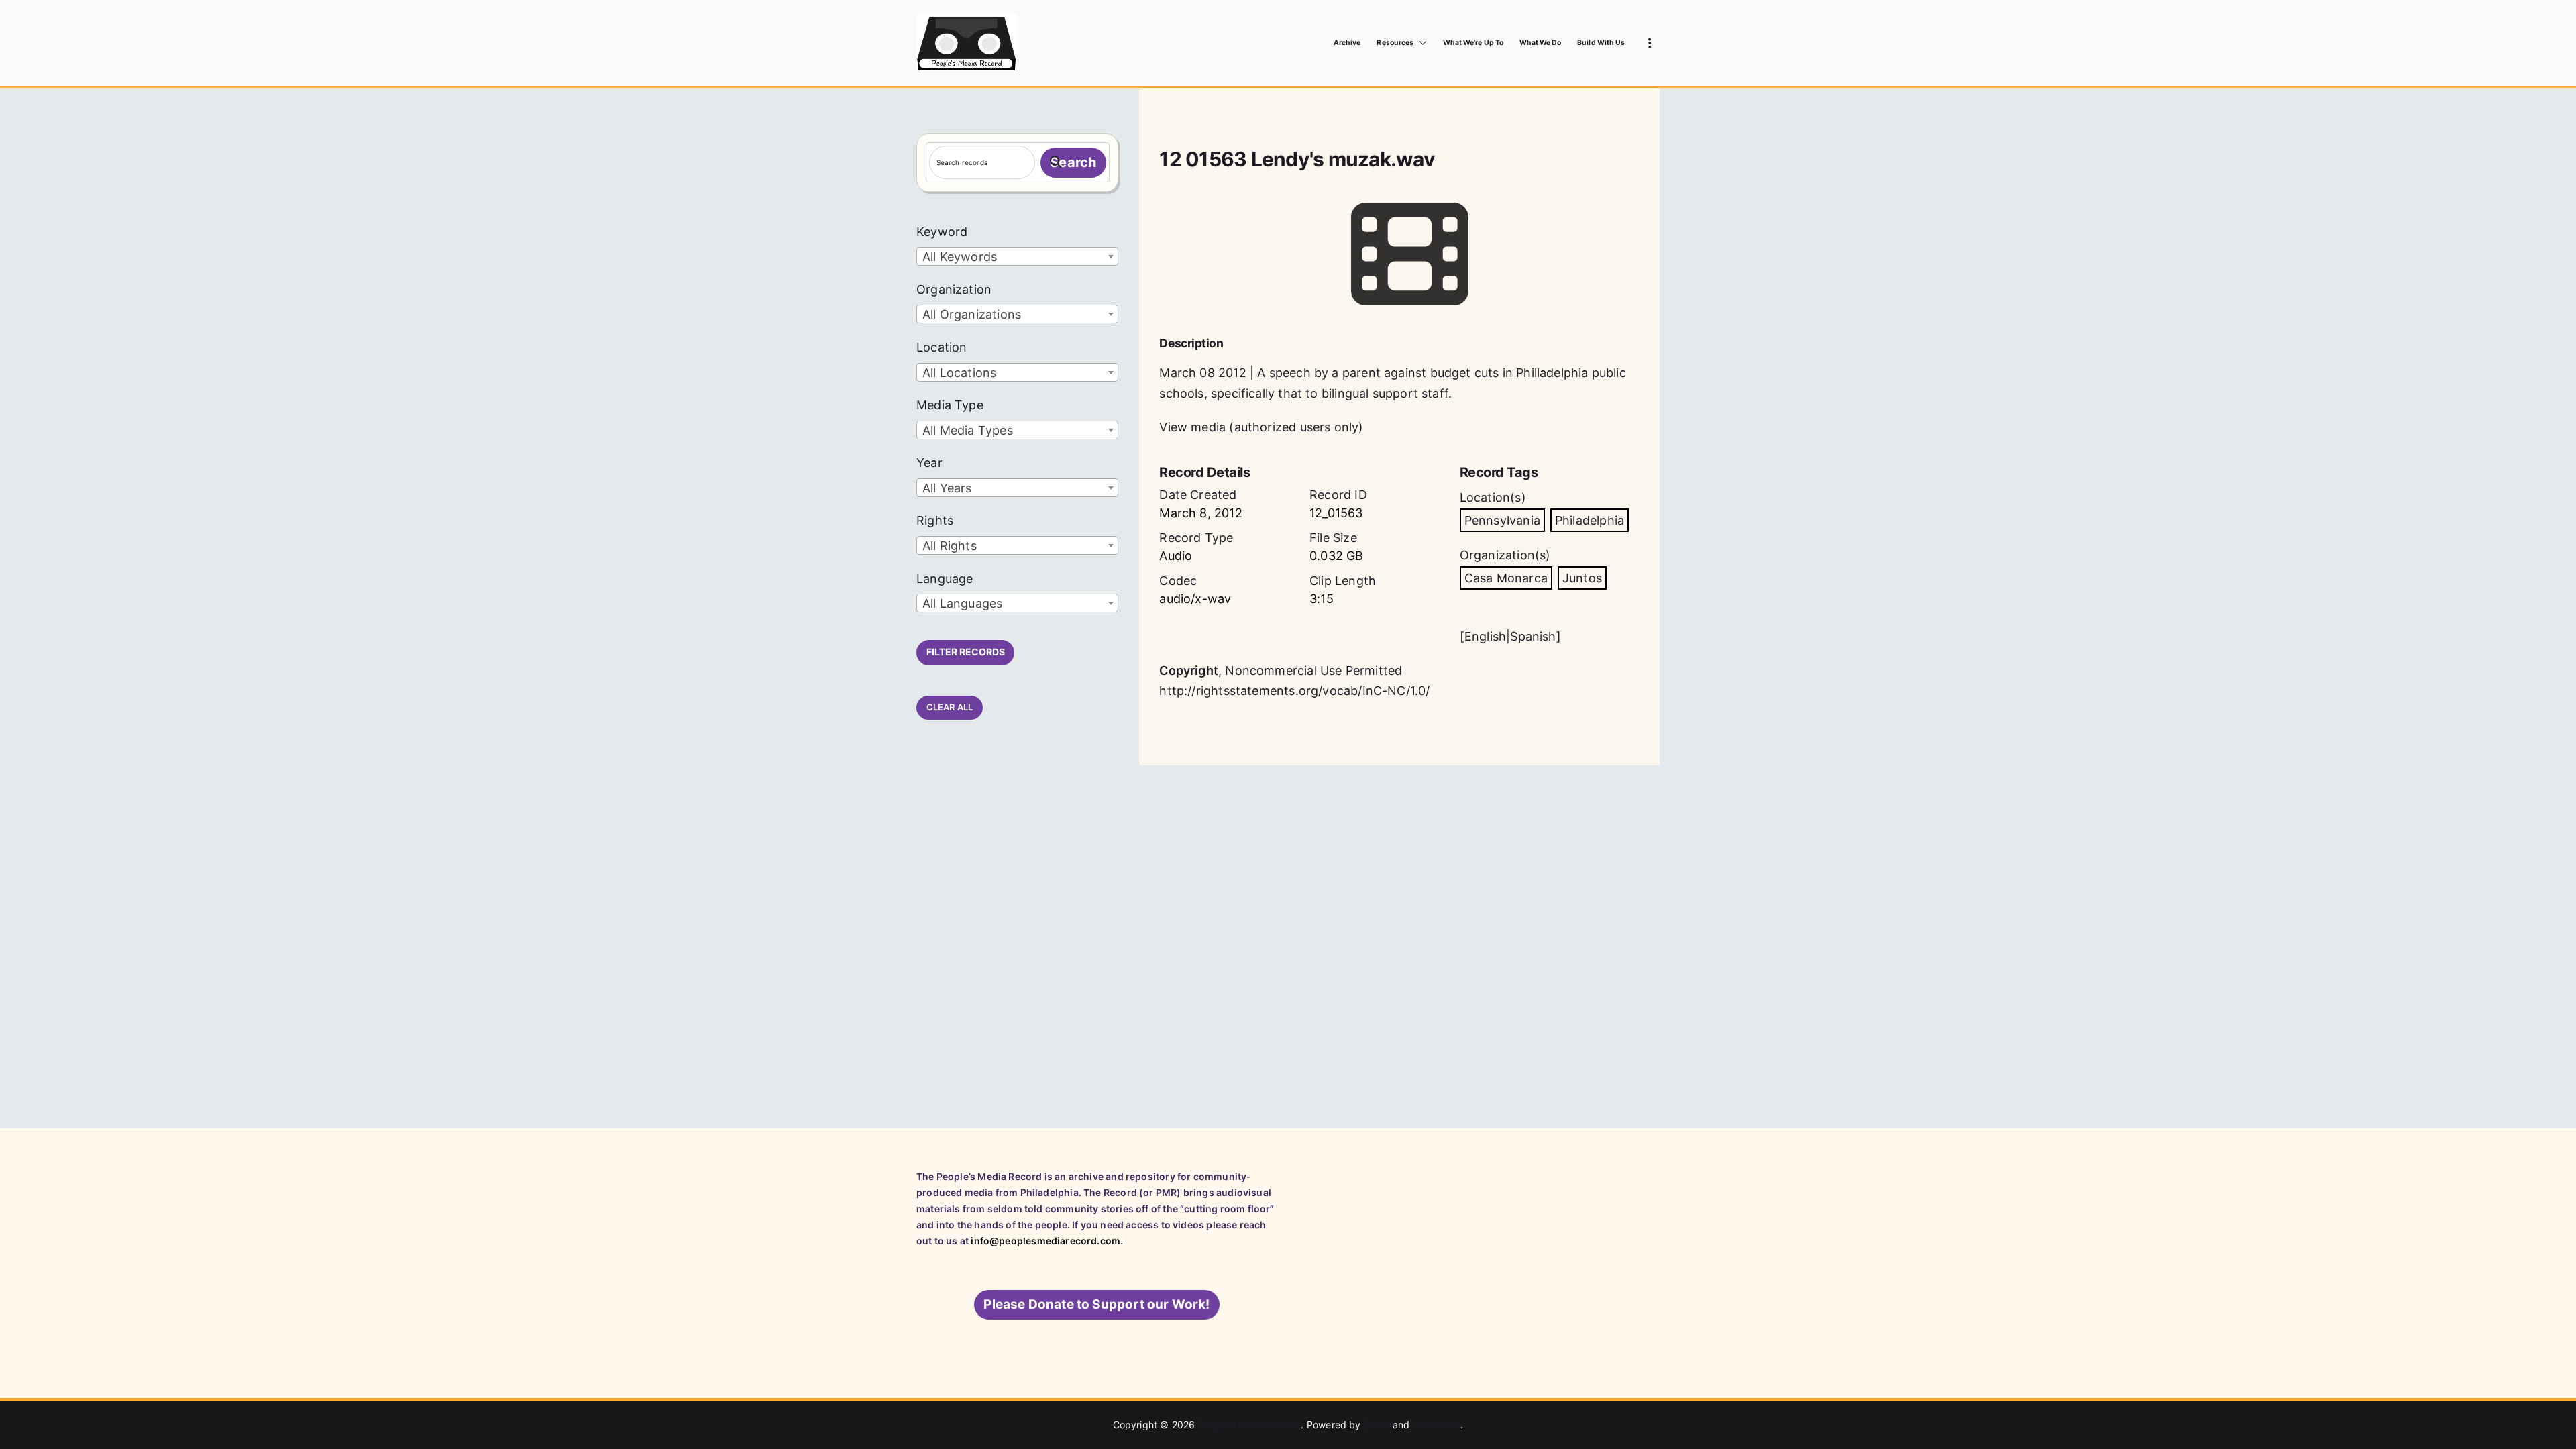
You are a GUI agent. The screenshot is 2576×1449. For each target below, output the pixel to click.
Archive (1347, 43)
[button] (1420, 43)
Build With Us (1601, 43)
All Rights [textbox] (950, 546)
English (1485, 636)
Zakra (1377, 1425)
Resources (1395, 43)
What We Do (1541, 43)
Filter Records (966, 652)
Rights (935, 520)
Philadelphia (1590, 520)
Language (945, 579)
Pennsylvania (1502, 520)
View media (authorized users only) (1261, 427)
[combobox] (1017, 256)
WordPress (1437, 1425)
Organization (954, 289)
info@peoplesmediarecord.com (1045, 1241)
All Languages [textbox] (962, 603)
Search (1073, 162)
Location (942, 347)
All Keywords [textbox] (960, 257)
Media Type (950, 405)
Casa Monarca (1506, 578)
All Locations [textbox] (959, 373)
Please (1096, 1304)
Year (929, 463)
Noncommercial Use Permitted (1313, 670)
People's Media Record (1250, 1425)
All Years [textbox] (947, 488)
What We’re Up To (1473, 43)
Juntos (1582, 578)
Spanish (1533, 636)
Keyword (942, 232)
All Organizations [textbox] (972, 314)
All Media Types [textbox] (968, 430)
